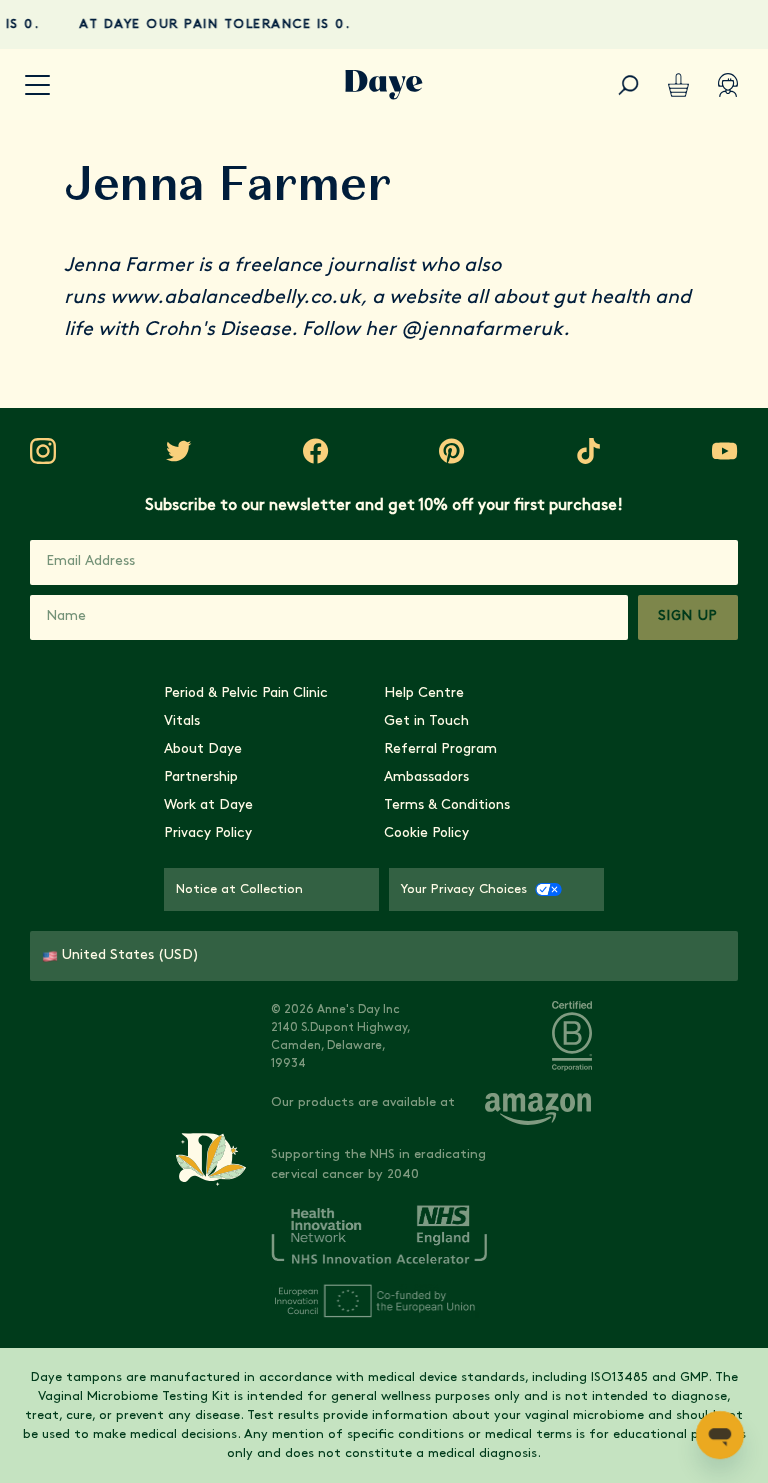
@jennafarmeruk (482, 330)
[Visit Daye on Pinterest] (452, 451)
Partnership (201, 777)
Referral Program (440, 749)
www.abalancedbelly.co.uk (235, 298)
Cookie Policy (426, 833)
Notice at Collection (239, 889)
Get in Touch (426, 721)
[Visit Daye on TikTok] (589, 451)
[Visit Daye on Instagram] (43, 451)
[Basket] (678, 85)
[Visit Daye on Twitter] (179, 451)
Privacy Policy (208, 833)
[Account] (728, 85)
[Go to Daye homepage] (384, 85)
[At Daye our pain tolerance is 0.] (384, 24)
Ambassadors (426, 777)
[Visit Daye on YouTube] (725, 451)
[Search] (628, 85)
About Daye (203, 749)
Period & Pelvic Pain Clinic (246, 693)
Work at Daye (208, 805)
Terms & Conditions (447, 805)
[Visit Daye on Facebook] (316, 451)
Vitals (182, 721)
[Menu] (37, 85)
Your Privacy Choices (464, 889)
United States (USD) (130, 955)
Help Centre (424, 693)
